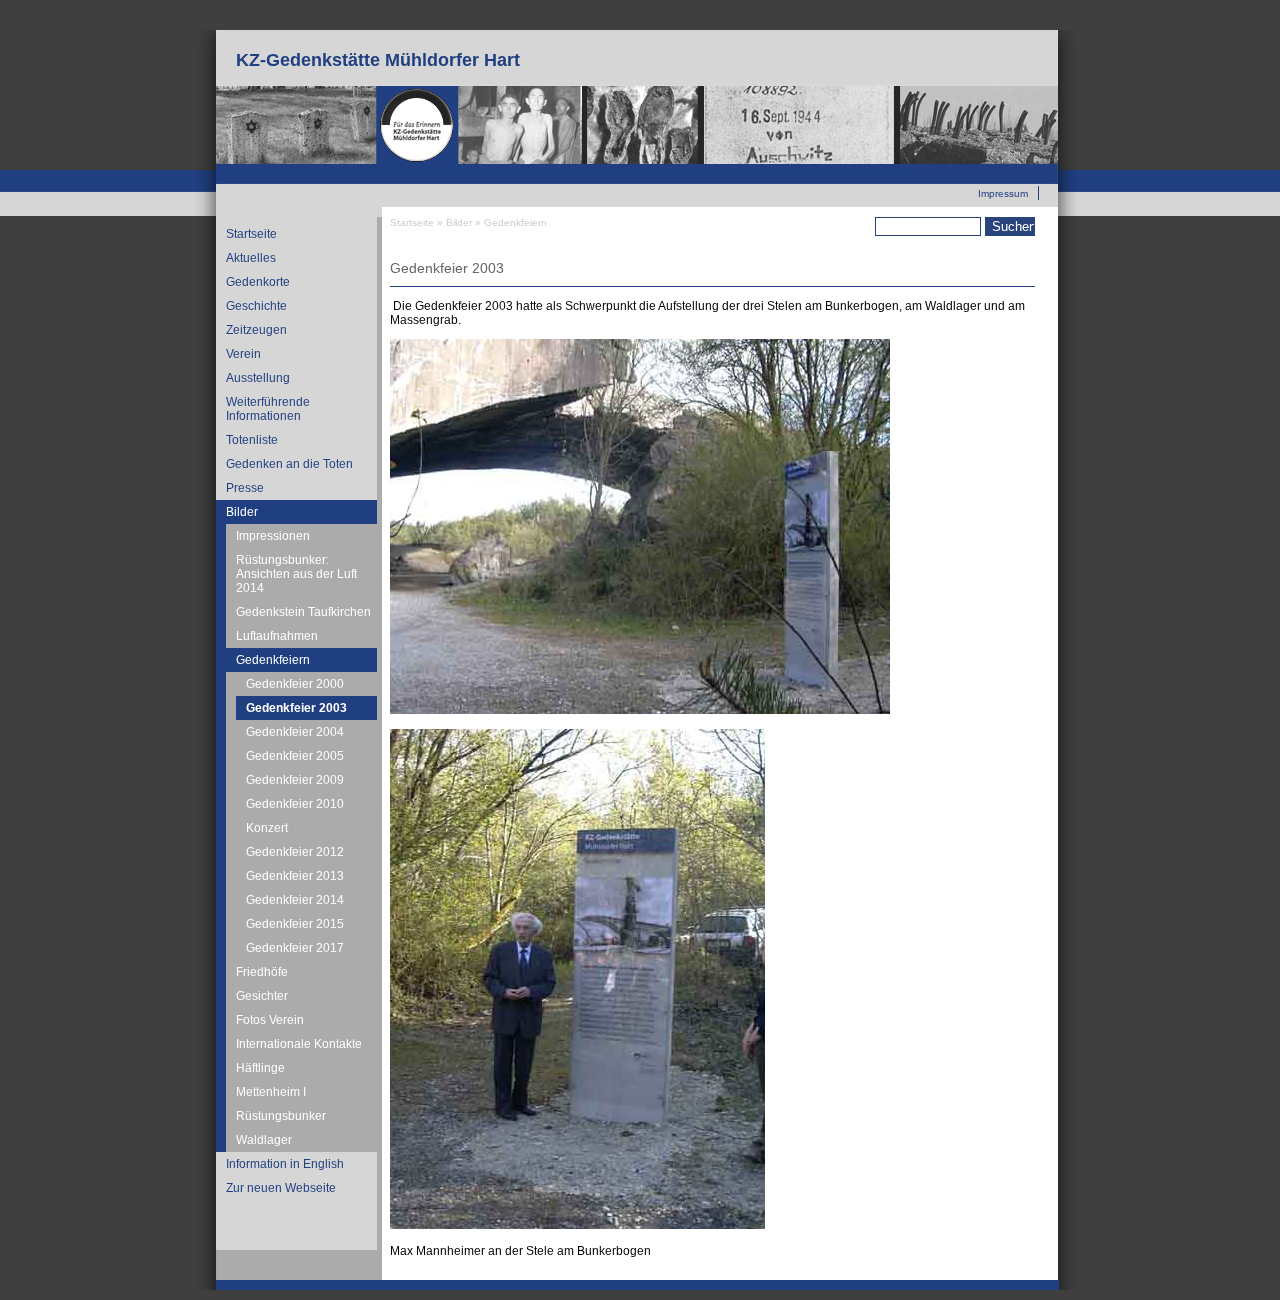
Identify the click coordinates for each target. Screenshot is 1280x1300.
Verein (243, 354)
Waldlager (264, 1140)
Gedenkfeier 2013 (295, 876)
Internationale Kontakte (299, 1044)
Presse (245, 488)
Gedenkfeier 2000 (295, 684)
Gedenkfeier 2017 (295, 948)
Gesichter (262, 996)
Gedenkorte (258, 282)
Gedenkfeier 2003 (296, 708)
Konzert (267, 828)
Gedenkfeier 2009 (295, 780)
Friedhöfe (262, 972)
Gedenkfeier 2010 (295, 804)
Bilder (242, 512)
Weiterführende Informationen (268, 409)
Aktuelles (251, 258)
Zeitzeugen (256, 330)
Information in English (285, 1164)
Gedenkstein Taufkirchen (303, 612)
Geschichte (256, 306)
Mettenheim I (271, 1092)
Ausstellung (258, 378)
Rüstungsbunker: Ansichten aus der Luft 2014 (296, 574)
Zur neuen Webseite (982, 171)
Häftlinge (260, 1068)
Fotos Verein (270, 1020)
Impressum (1003, 193)
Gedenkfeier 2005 (295, 756)
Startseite (251, 234)
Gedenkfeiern (273, 660)
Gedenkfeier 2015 (295, 924)
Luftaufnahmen (277, 636)
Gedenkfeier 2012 (295, 852)
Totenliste (252, 440)
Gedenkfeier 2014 (295, 900)
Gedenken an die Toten (289, 464)
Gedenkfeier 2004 (295, 732)
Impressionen (273, 536)
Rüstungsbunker (281, 1116)
